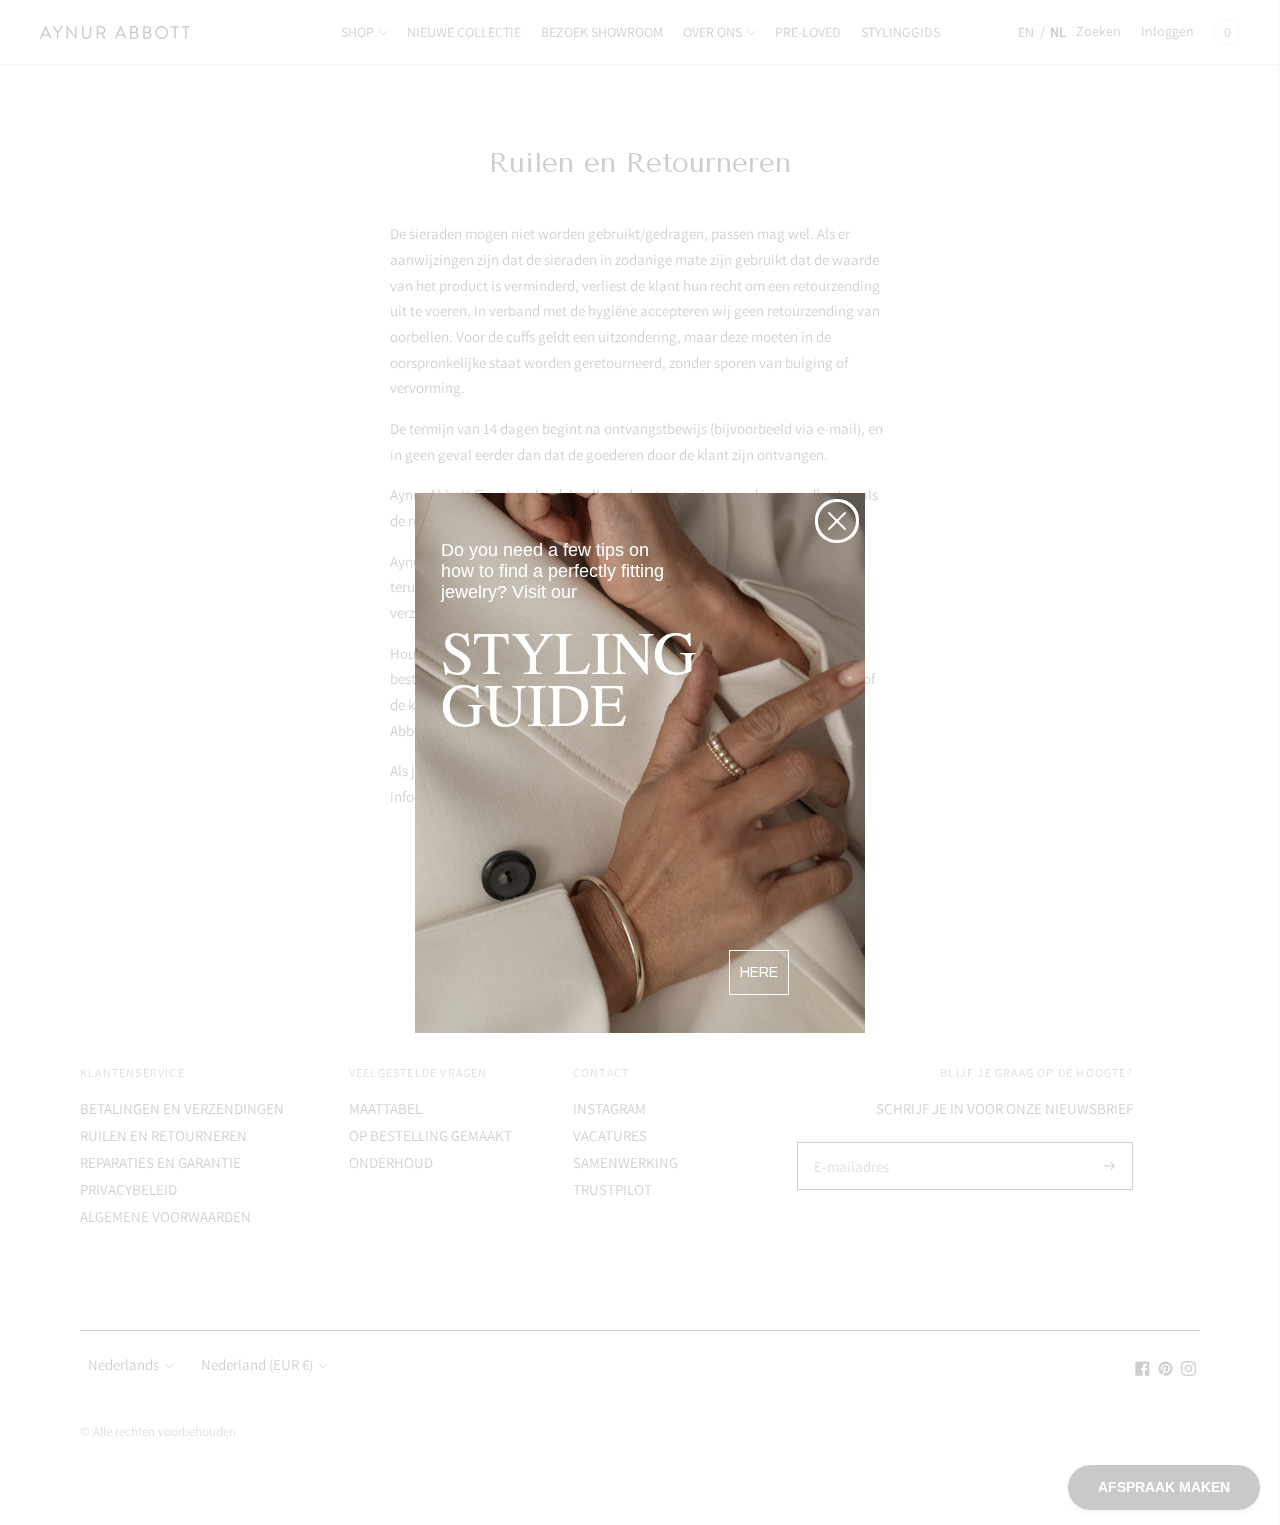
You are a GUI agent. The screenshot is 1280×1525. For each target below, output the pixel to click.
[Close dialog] (837, 521)
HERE (759, 972)
